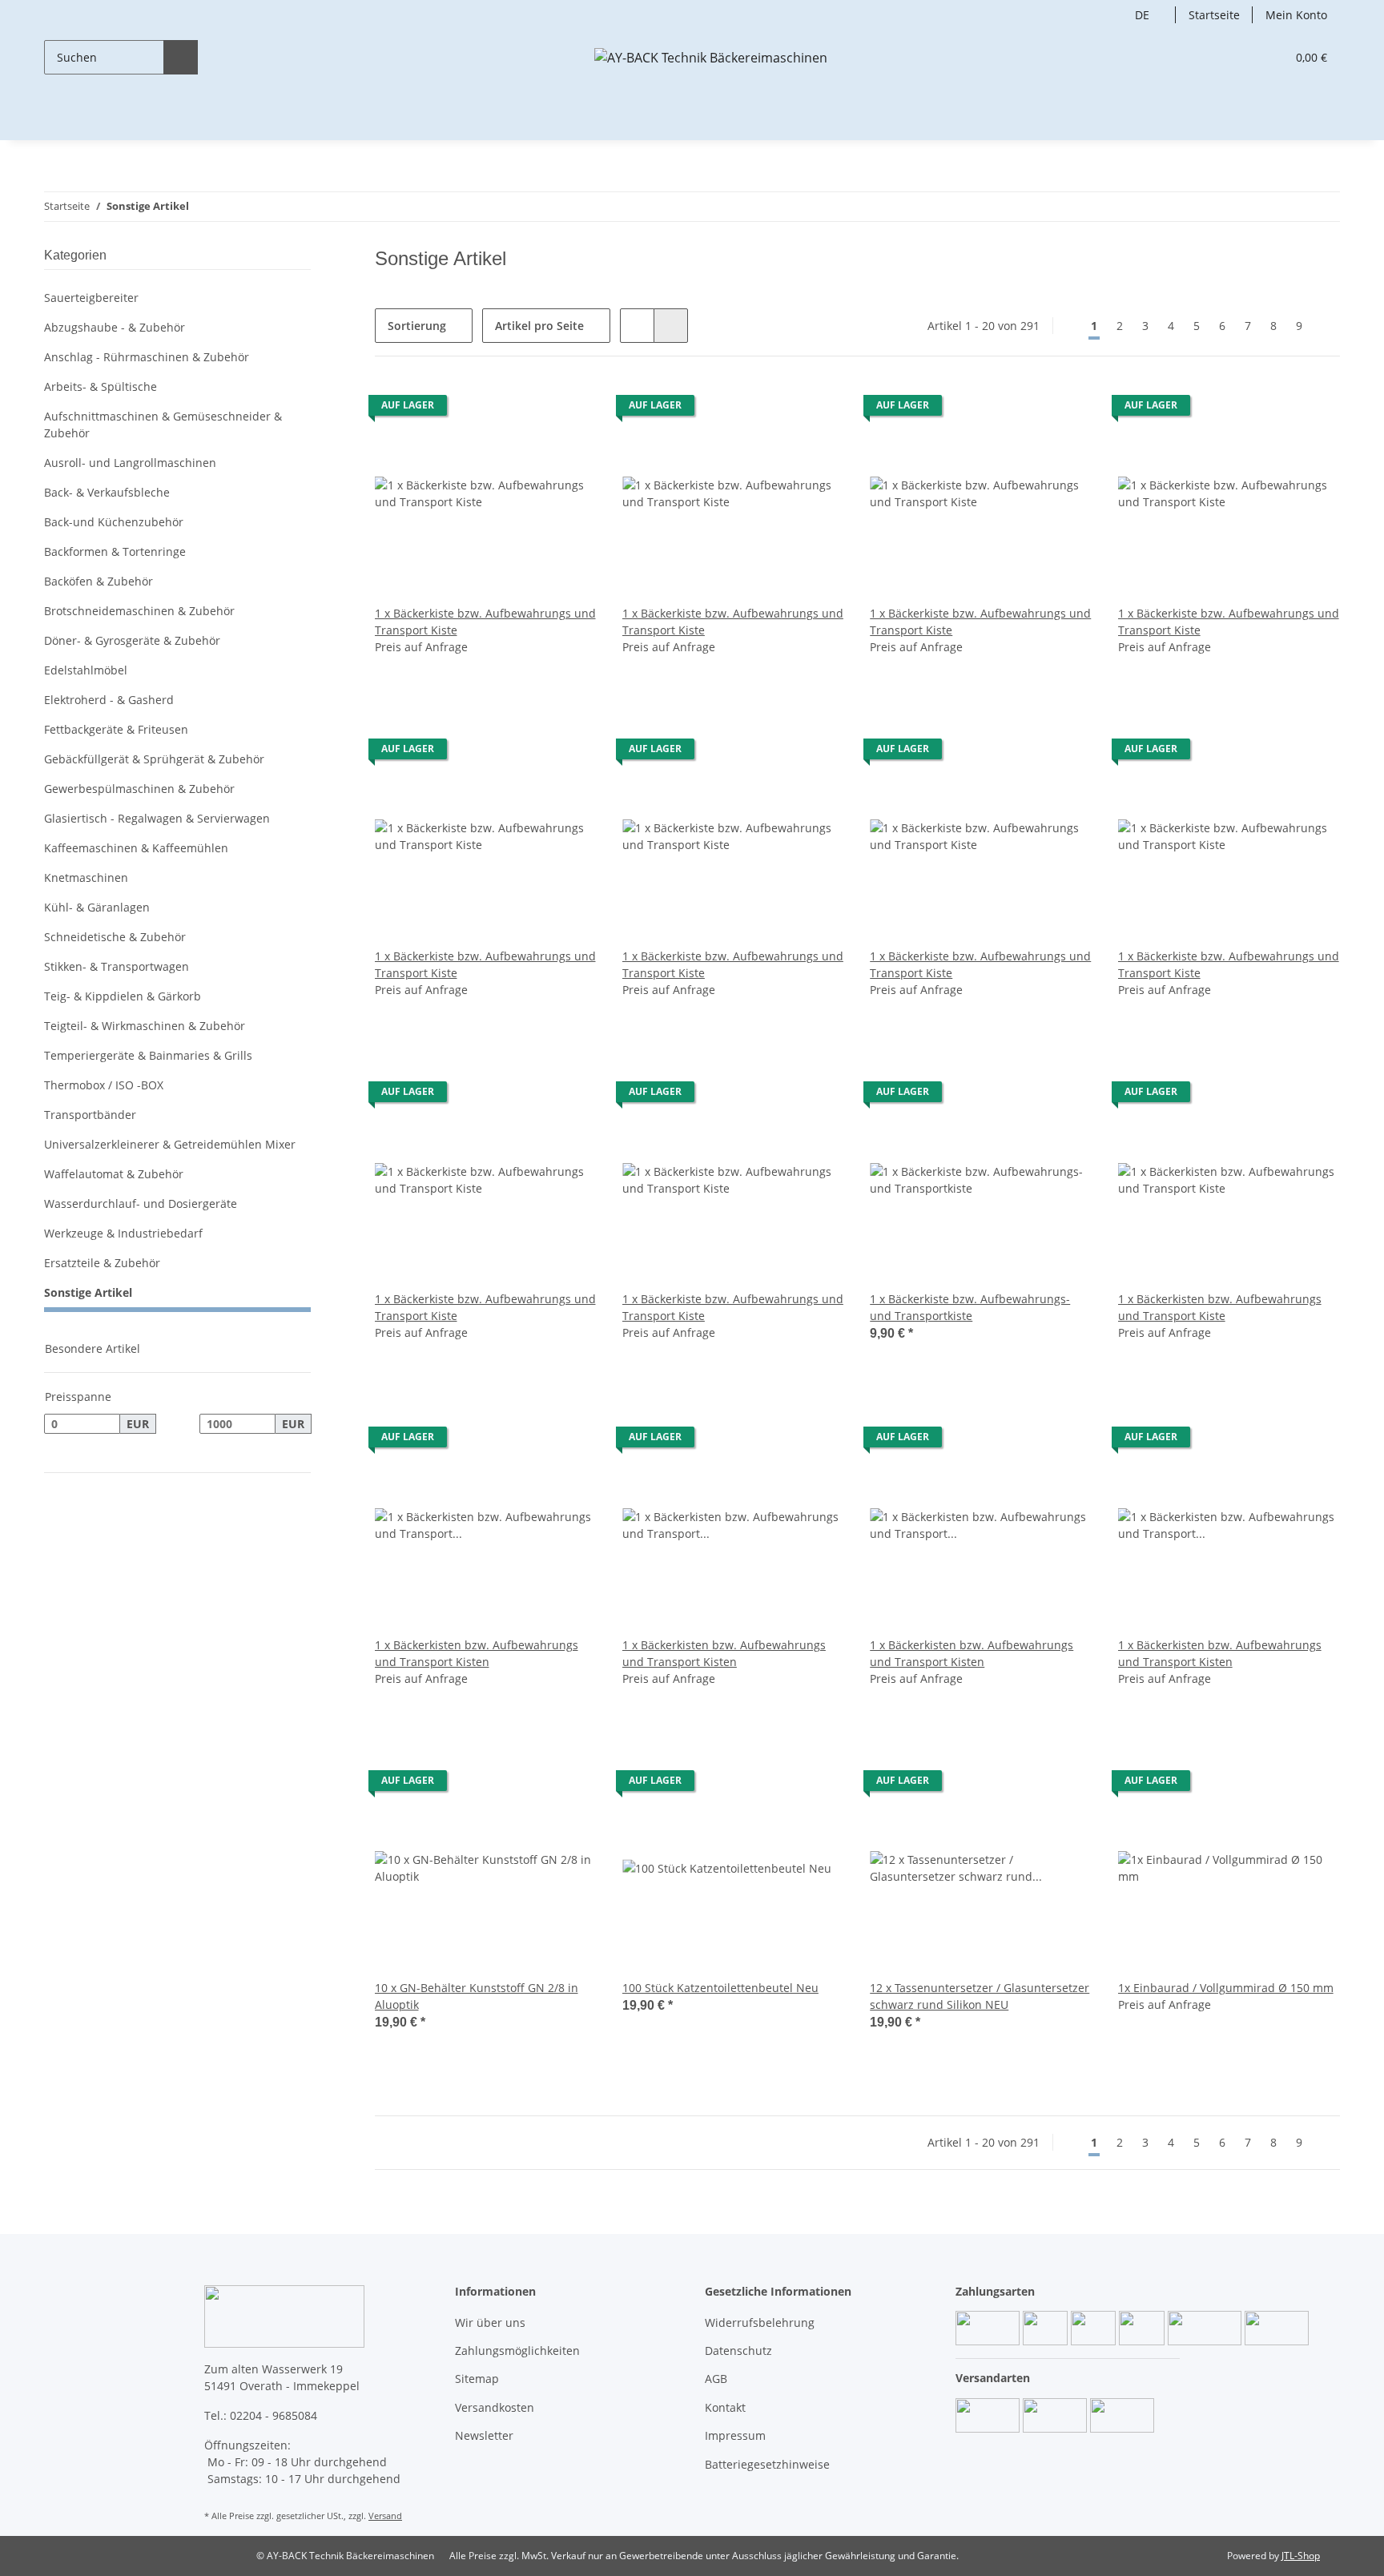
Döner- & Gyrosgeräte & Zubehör (132, 640)
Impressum (735, 2435)
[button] (1241, 57)
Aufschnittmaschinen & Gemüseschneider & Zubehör (163, 425)
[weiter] (1326, 326)
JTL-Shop (1301, 2556)
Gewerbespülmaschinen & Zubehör (139, 789)
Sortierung (417, 326)
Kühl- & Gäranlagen (97, 907)
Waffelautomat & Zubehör (114, 1174)
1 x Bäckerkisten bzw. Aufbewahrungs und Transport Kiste (1220, 1307)
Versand (385, 2516)
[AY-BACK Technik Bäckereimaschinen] (711, 57)
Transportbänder (90, 1115)
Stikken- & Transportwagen (117, 966)
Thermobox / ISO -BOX (104, 1085)
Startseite (1214, 15)
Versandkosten (495, 2407)
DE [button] (1142, 15)
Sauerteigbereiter (91, 298)
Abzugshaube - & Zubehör (115, 327)
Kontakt (725, 2407)
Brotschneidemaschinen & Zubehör (139, 611)
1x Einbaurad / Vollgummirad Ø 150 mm (1226, 1988)
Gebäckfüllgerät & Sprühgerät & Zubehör (154, 759)
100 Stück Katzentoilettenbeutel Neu (720, 1988)
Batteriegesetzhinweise (767, 2464)
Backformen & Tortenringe (115, 551)
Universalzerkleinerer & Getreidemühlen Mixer (170, 1144)
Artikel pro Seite (539, 326)
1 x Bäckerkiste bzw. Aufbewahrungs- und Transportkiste (970, 1307)
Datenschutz (738, 2351)
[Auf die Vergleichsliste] (569, 409)
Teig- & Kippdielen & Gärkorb (123, 996)
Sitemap (477, 2379)
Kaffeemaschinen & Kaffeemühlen (136, 848)
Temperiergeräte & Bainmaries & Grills (148, 1055)
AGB (716, 2379)
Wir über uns (490, 2322)
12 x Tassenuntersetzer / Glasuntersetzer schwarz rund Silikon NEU (980, 1996)
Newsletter (484, 2435)
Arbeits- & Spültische (101, 386)
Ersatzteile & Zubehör (102, 1263)
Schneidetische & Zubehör (115, 937)
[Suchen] (181, 57)
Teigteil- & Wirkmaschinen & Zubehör (145, 1026)
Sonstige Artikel (88, 1292)
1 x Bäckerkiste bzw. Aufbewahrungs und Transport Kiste (485, 622)
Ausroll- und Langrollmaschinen (130, 463)
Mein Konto (1296, 15)
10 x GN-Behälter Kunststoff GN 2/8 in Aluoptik (477, 1996)
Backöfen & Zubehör (99, 581)
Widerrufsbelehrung (760, 2322)
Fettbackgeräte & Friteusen (116, 729)
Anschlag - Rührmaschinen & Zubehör (147, 357)
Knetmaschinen (86, 877)
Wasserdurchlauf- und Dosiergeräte (141, 1203)
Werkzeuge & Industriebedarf (123, 1233)
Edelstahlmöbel (86, 670)
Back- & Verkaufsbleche (107, 492)
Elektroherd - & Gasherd (109, 700)
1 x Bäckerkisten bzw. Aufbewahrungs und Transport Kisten (477, 1653)
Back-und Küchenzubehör (114, 522)
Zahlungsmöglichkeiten (517, 2351)
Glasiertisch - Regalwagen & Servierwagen (157, 818)
